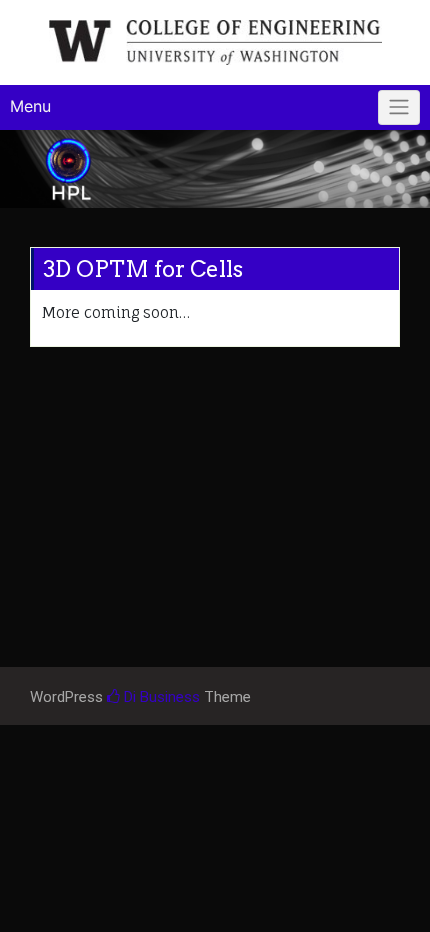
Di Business (160, 697)
